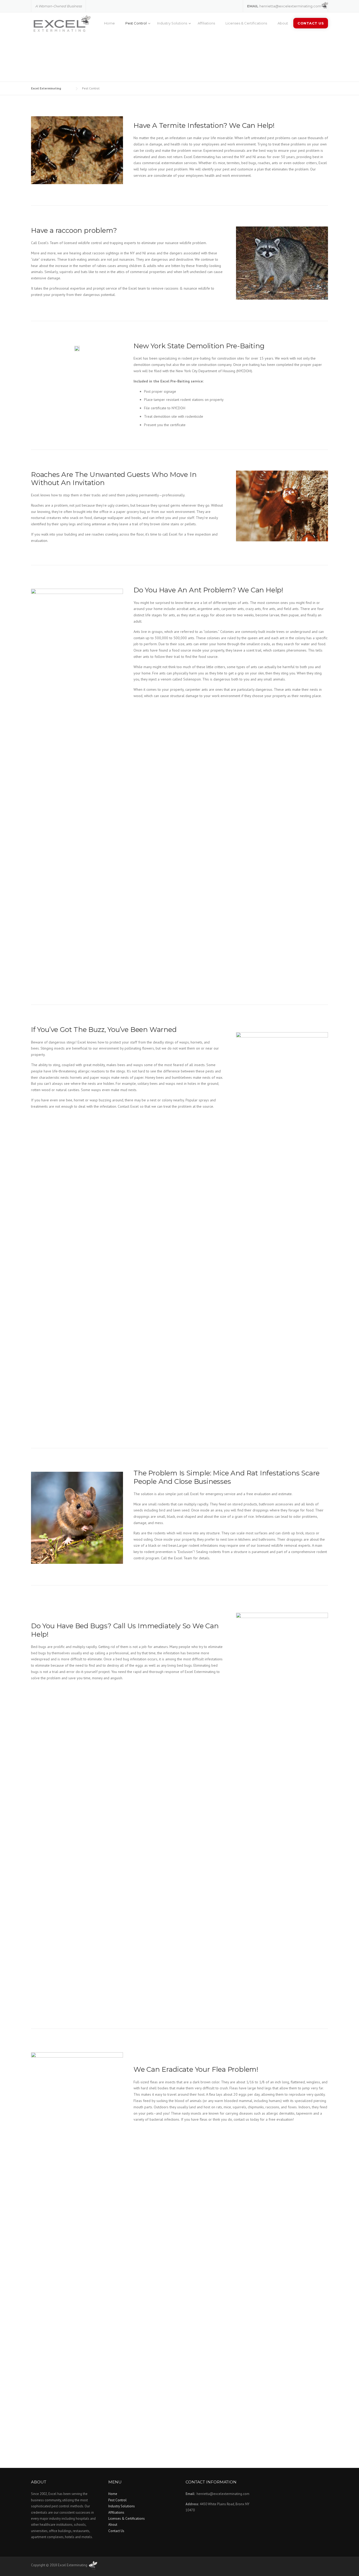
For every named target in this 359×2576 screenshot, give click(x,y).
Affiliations (206, 23)
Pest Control (136, 23)
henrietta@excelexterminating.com (290, 6)
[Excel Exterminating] (61, 24)
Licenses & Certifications (246, 23)
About (283, 23)
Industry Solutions (172, 23)
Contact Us (311, 23)
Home (109, 23)
